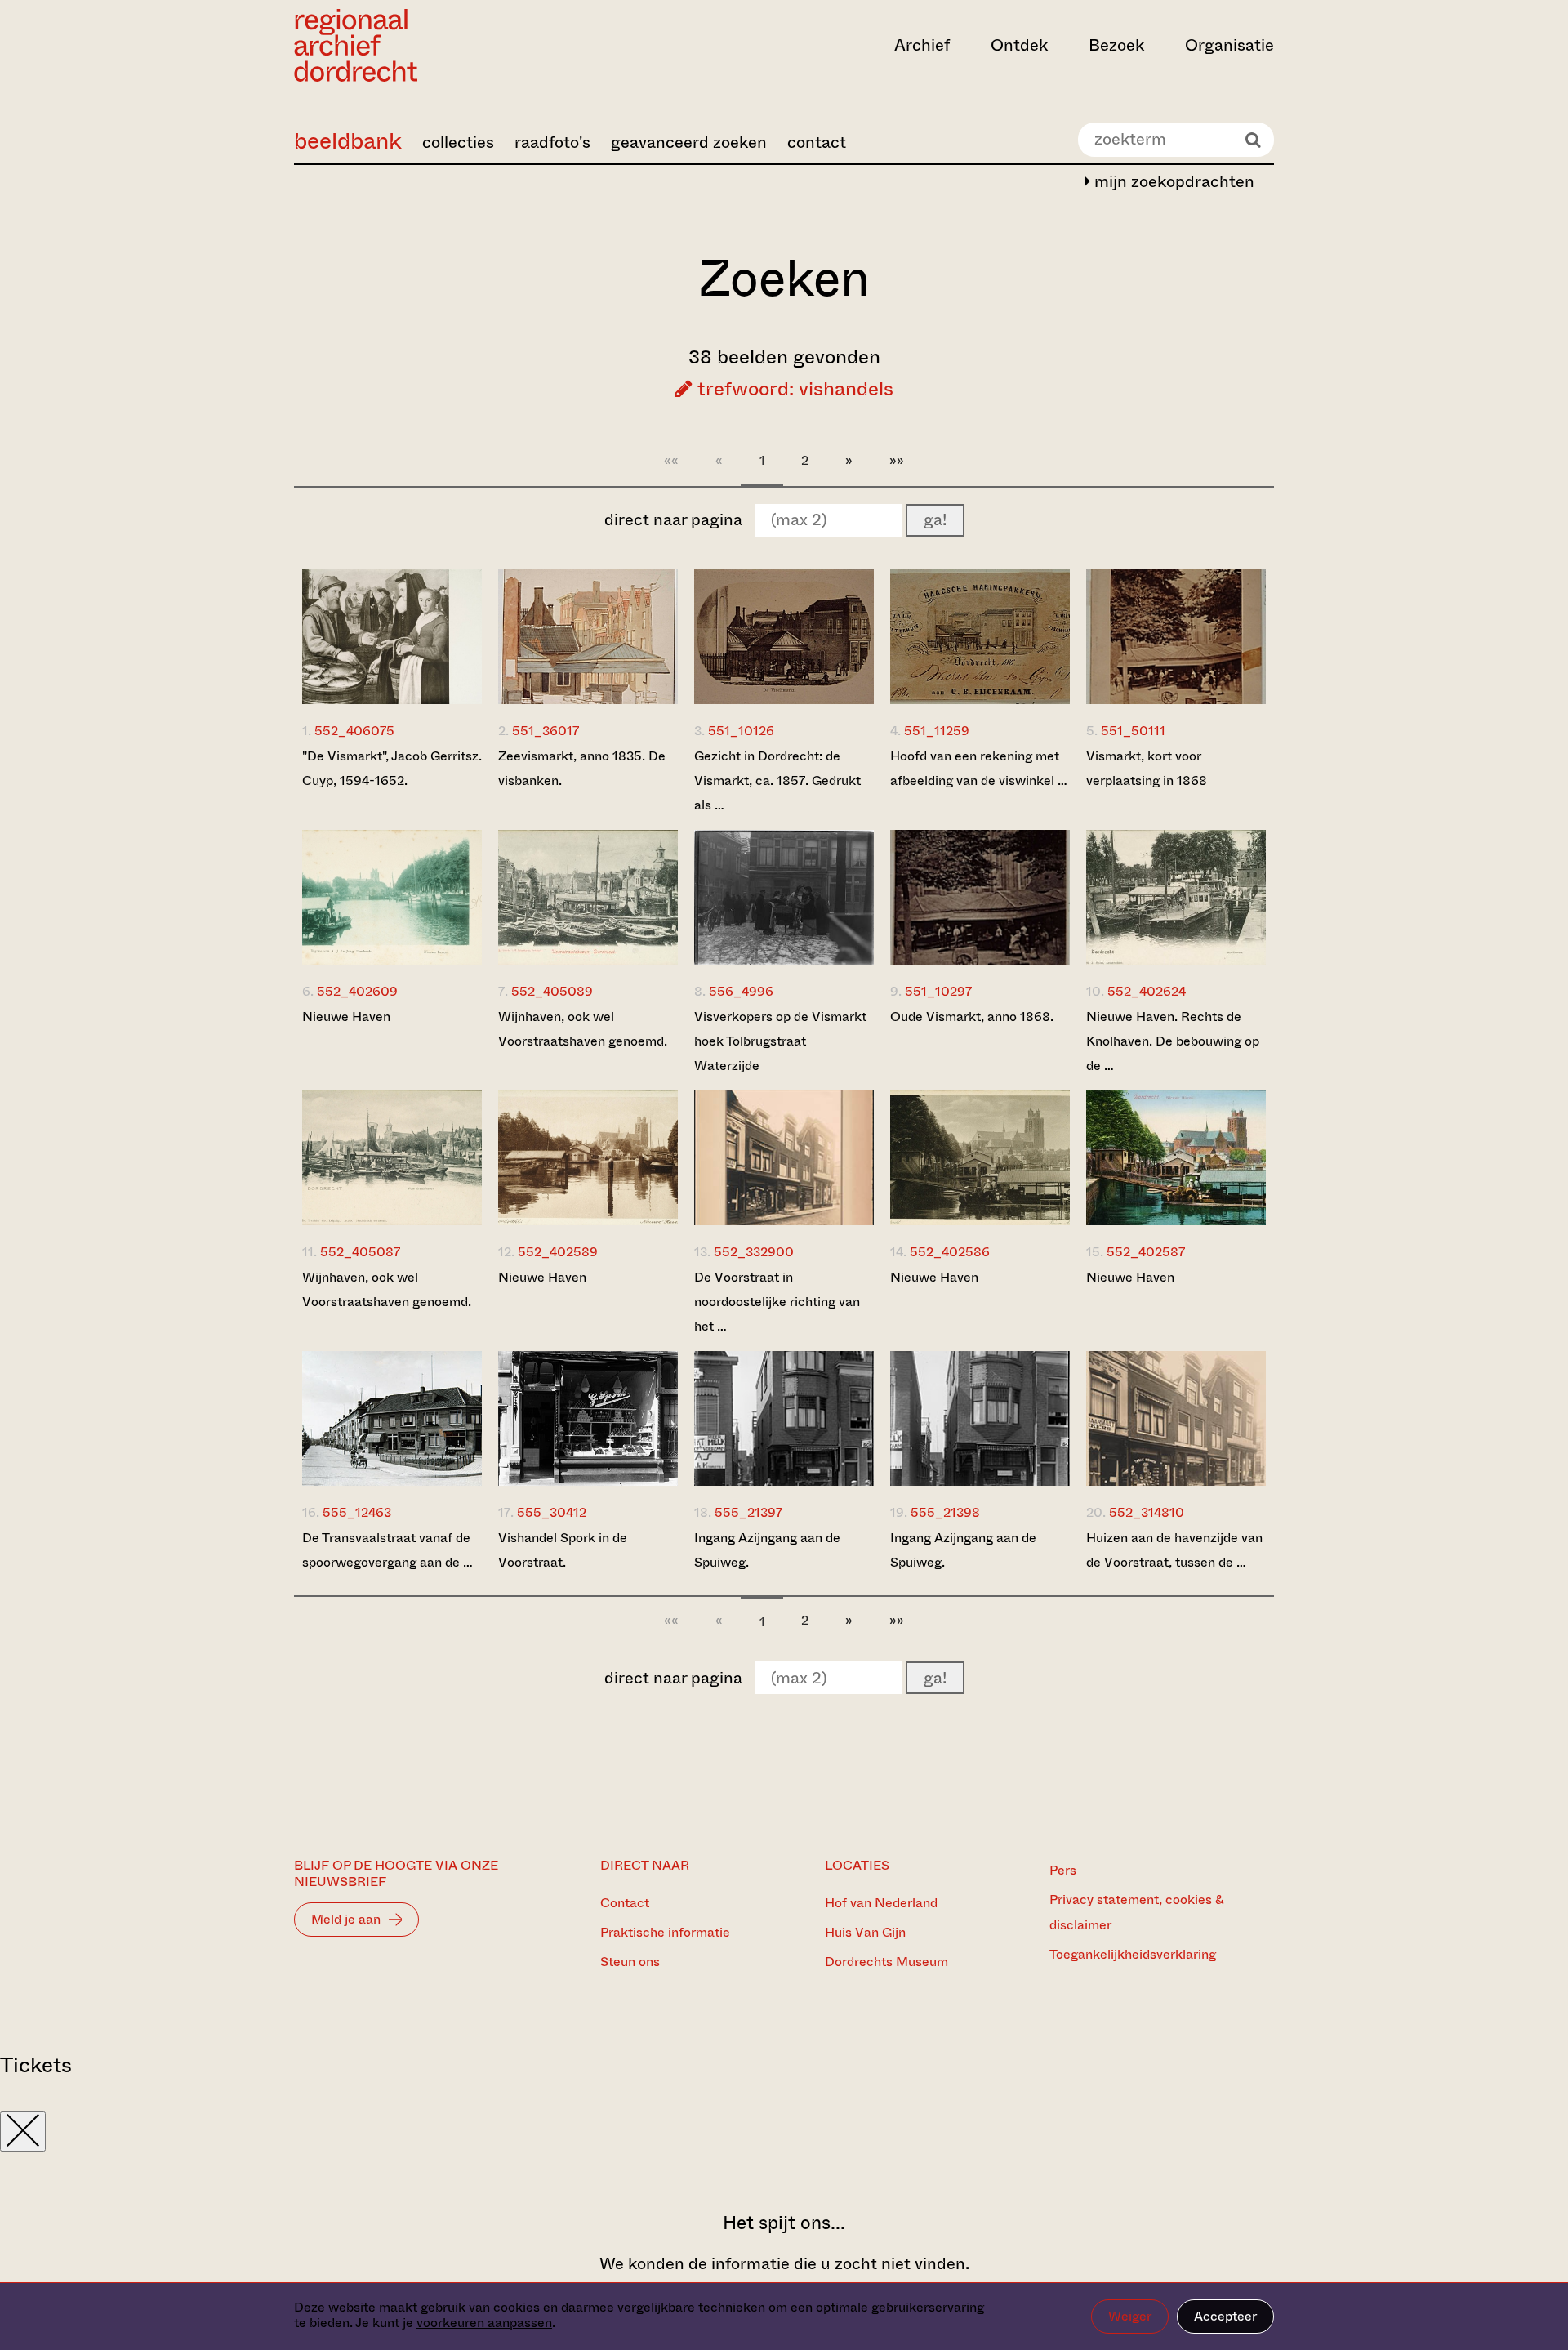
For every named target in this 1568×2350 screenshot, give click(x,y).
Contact (625, 1903)
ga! (935, 520)
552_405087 (360, 1252)
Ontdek (1019, 45)
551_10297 (938, 991)
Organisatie (1229, 45)
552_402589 (558, 1252)
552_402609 (357, 991)
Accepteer (1225, 2316)
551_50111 (1133, 731)
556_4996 (741, 991)
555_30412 (552, 1512)
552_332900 (754, 1252)
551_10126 (741, 731)
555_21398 (945, 1512)
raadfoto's (552, 143)
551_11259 (937, 731)
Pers (1063, 1870)
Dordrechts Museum (886, 1962)
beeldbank (348, 141)
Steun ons (630, 1962)
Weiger (1130, 2316)
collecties (458, 143)
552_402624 (1147, 991)
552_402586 (950, 1252)
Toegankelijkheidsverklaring (1133, 1954)
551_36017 (546, 731)
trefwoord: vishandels (793, 389)
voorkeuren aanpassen (484, 2323)
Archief (922, 45)
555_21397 (748, 1512)
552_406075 (354, 731)
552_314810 (1147, 1512)
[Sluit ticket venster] (23, 2131)
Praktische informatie (665, 1932)
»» (897, 460)
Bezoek (1116, 45)
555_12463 (357, 1512)
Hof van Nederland (881, 1903)
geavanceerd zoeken (689, 143)
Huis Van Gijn (865, 1932)
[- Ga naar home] (441, 45)
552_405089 (552, 991)
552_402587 (1146, 1252)
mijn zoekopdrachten (1172, 182)
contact (817, 143)
